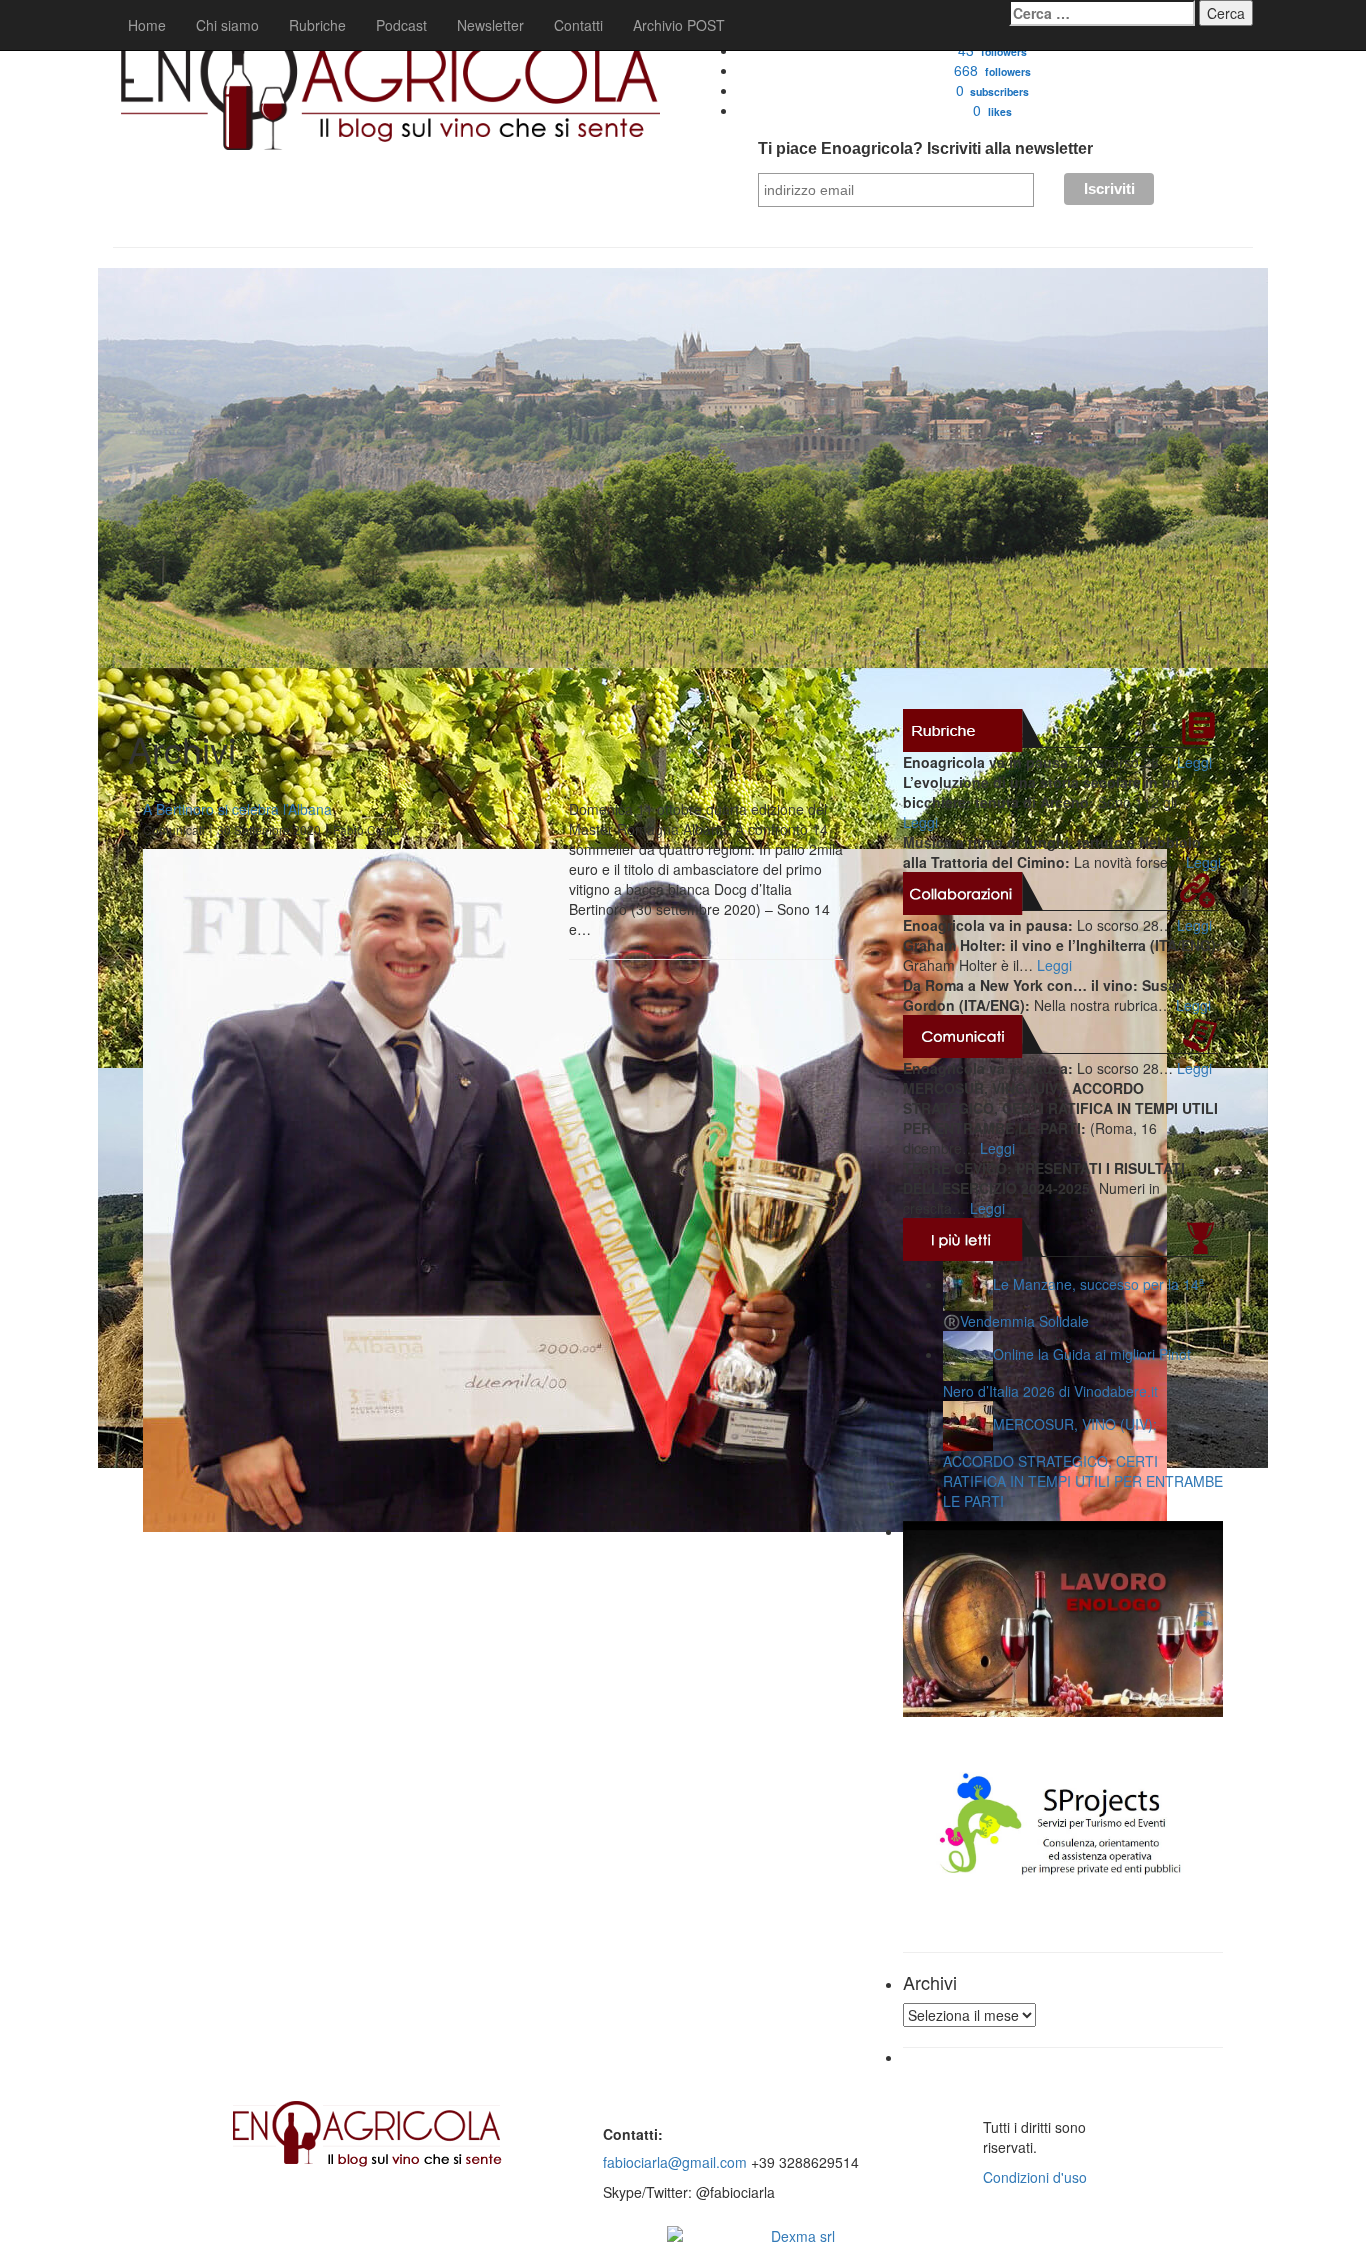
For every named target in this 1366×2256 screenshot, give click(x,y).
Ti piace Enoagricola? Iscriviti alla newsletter (925, 148)
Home (147, 25)
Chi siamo (227, 25)
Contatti (578, 25)
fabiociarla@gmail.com (675, 2162)
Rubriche (317, 25)
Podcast (401, 25)
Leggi (1194, 762)
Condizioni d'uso (1035, 2177)
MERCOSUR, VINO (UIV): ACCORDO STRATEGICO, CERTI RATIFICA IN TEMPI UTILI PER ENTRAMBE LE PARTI (1083, 1462)
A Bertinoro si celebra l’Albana (237, 809)
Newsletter (490, 25)
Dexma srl (803, 2236)
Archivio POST (679, 25)
